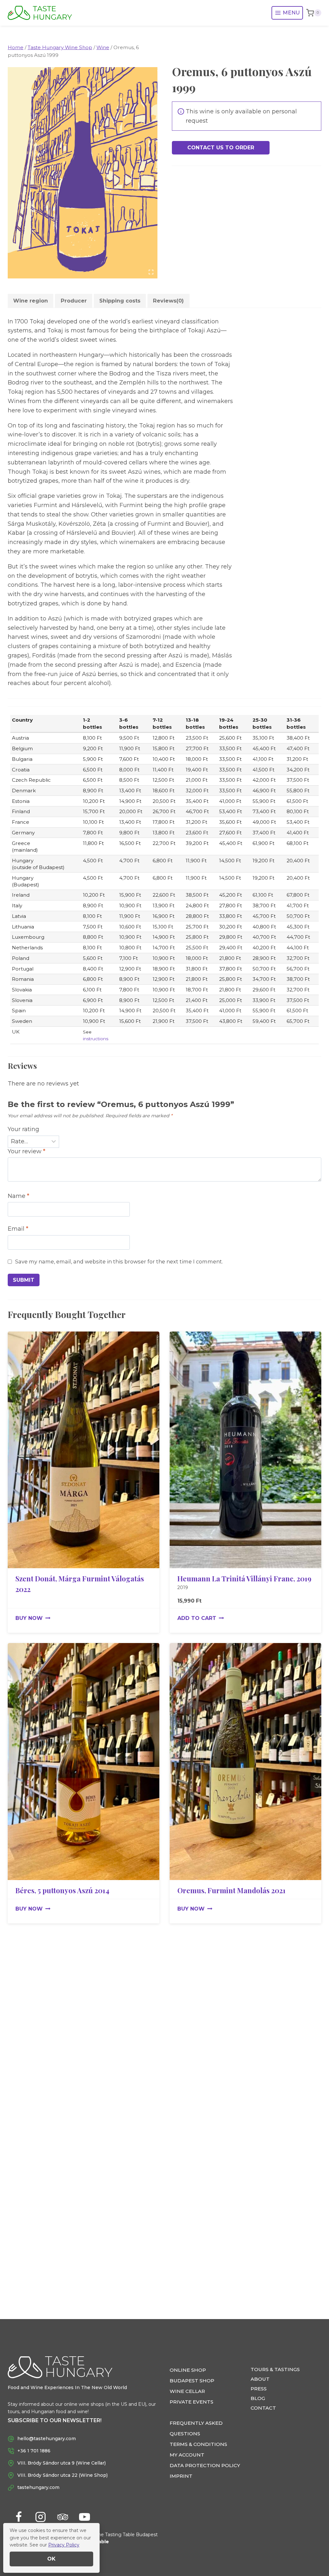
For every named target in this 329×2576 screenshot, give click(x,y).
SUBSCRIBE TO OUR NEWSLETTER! (55, 2420)
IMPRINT (181, 2476)
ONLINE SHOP (188, 2370)
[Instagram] (40, 2517)
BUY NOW (29, 1618)
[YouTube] (84, 2517)
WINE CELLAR (187, 2391)
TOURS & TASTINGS (275, 2369)
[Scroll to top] (313, 2550)
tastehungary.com (38, 2487)
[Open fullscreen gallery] (151, 272)
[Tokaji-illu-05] (83, 173)
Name (18, 1196)
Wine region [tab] (31, 301)
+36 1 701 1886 (34, 2451)
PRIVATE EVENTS (191, 2402)
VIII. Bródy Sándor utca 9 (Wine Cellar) (62, 2463)
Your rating (23, 1129)
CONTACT (263, 2408)
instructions (96, 1039)
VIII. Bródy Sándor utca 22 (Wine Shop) (62, 2475)
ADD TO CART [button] (197, 1618)
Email (18, 1229)
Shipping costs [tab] (120, 301)
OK (51, 2559)
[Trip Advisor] (63, 2517)
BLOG (258, 2398)
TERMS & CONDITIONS (198, 2444)
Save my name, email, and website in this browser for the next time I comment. (119, 1262)
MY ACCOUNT (187, 2455)
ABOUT (260, 2379)
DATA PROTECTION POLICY (205, 2465)
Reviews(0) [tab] (168, 301)
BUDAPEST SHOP (192, 2381)
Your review (27, 1151)
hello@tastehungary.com (47, 2439)
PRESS (259, 2389)
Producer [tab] (74, 301)
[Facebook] (19, 2517)
